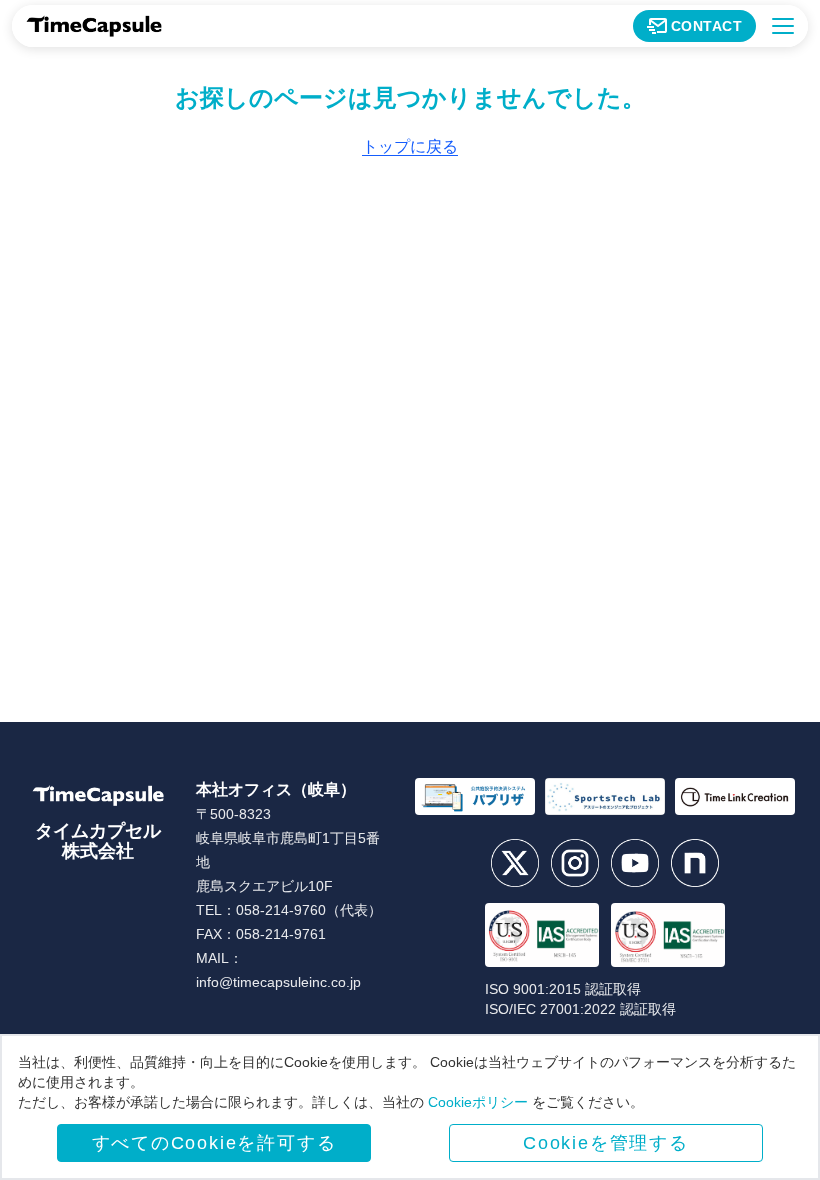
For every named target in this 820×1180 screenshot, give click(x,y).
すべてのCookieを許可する (214, 1143)
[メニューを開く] (783, 26)
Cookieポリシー (478, 1102)
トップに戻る (410, 146)
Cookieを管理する (606, 1143)
